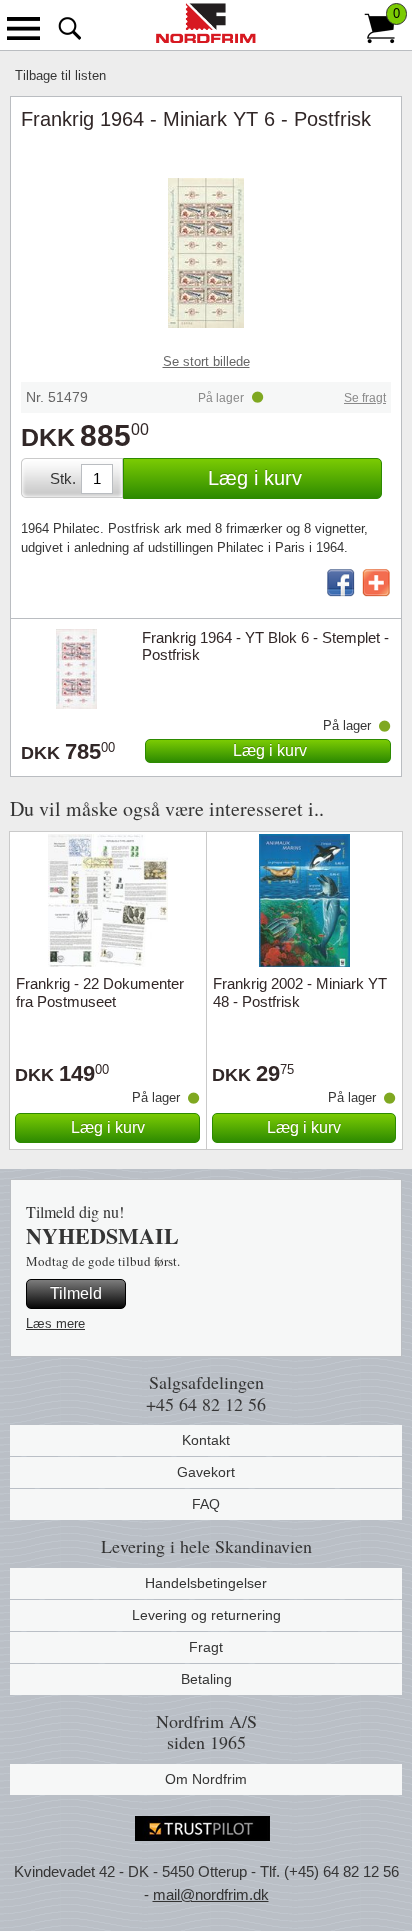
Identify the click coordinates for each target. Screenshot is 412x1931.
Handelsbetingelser (206, 1583)
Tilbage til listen (60, 75)
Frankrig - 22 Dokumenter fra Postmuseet (100, 992)
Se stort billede (206, 361)
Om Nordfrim (206, 1779)
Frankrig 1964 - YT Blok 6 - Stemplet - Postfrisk (265, 646)
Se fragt (365, 398)
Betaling (206, 1679)
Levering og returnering (206, 1615)
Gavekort (206, 1472)
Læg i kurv (255, 478)
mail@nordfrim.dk (211, 1894)
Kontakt (206, 1440)
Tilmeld (76, 1293)
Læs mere (55, 1323)
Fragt (206, 1647)
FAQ (206, 1504)
